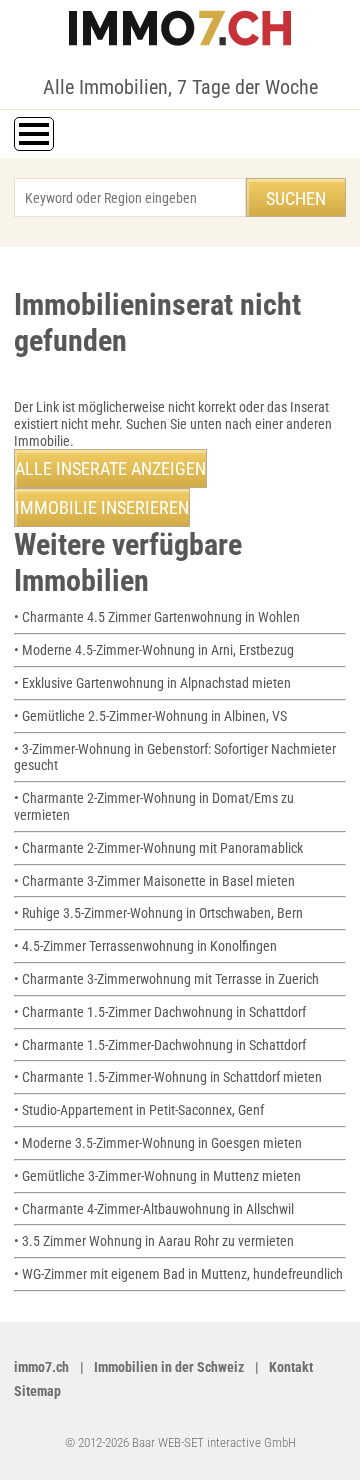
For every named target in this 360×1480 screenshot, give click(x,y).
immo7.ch (41, 1367)
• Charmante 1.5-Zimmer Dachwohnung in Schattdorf (160, 1012)
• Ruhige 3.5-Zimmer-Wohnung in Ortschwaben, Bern (158, 913)
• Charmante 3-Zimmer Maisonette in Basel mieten (154, 881)
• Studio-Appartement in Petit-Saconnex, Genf (139, 1110)
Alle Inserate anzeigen (110, 468)
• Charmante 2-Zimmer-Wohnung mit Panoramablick (158, 848)
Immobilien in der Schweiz (169, 1367)
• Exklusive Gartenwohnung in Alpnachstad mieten (152, 683)
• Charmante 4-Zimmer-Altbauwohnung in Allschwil (154, 1209)
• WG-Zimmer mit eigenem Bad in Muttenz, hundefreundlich (178, 1274)
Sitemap (37, 1391)
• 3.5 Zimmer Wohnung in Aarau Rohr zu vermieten (154, 1241)
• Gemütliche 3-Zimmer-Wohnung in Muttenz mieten (157, 1176)
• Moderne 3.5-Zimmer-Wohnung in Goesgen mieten (158, 1143)
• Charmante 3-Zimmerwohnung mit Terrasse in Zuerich (166, 979)
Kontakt (291, 1367)
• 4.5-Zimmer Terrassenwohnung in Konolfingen (145, 946)
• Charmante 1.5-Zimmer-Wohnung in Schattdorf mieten (168, 1077)
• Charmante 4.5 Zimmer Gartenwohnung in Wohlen (157, 617)
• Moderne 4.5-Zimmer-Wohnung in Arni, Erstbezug (154, 650)
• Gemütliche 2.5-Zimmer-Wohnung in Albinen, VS (150, 716)
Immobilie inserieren (102, 507)
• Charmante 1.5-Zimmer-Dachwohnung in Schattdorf (160, 1045)
